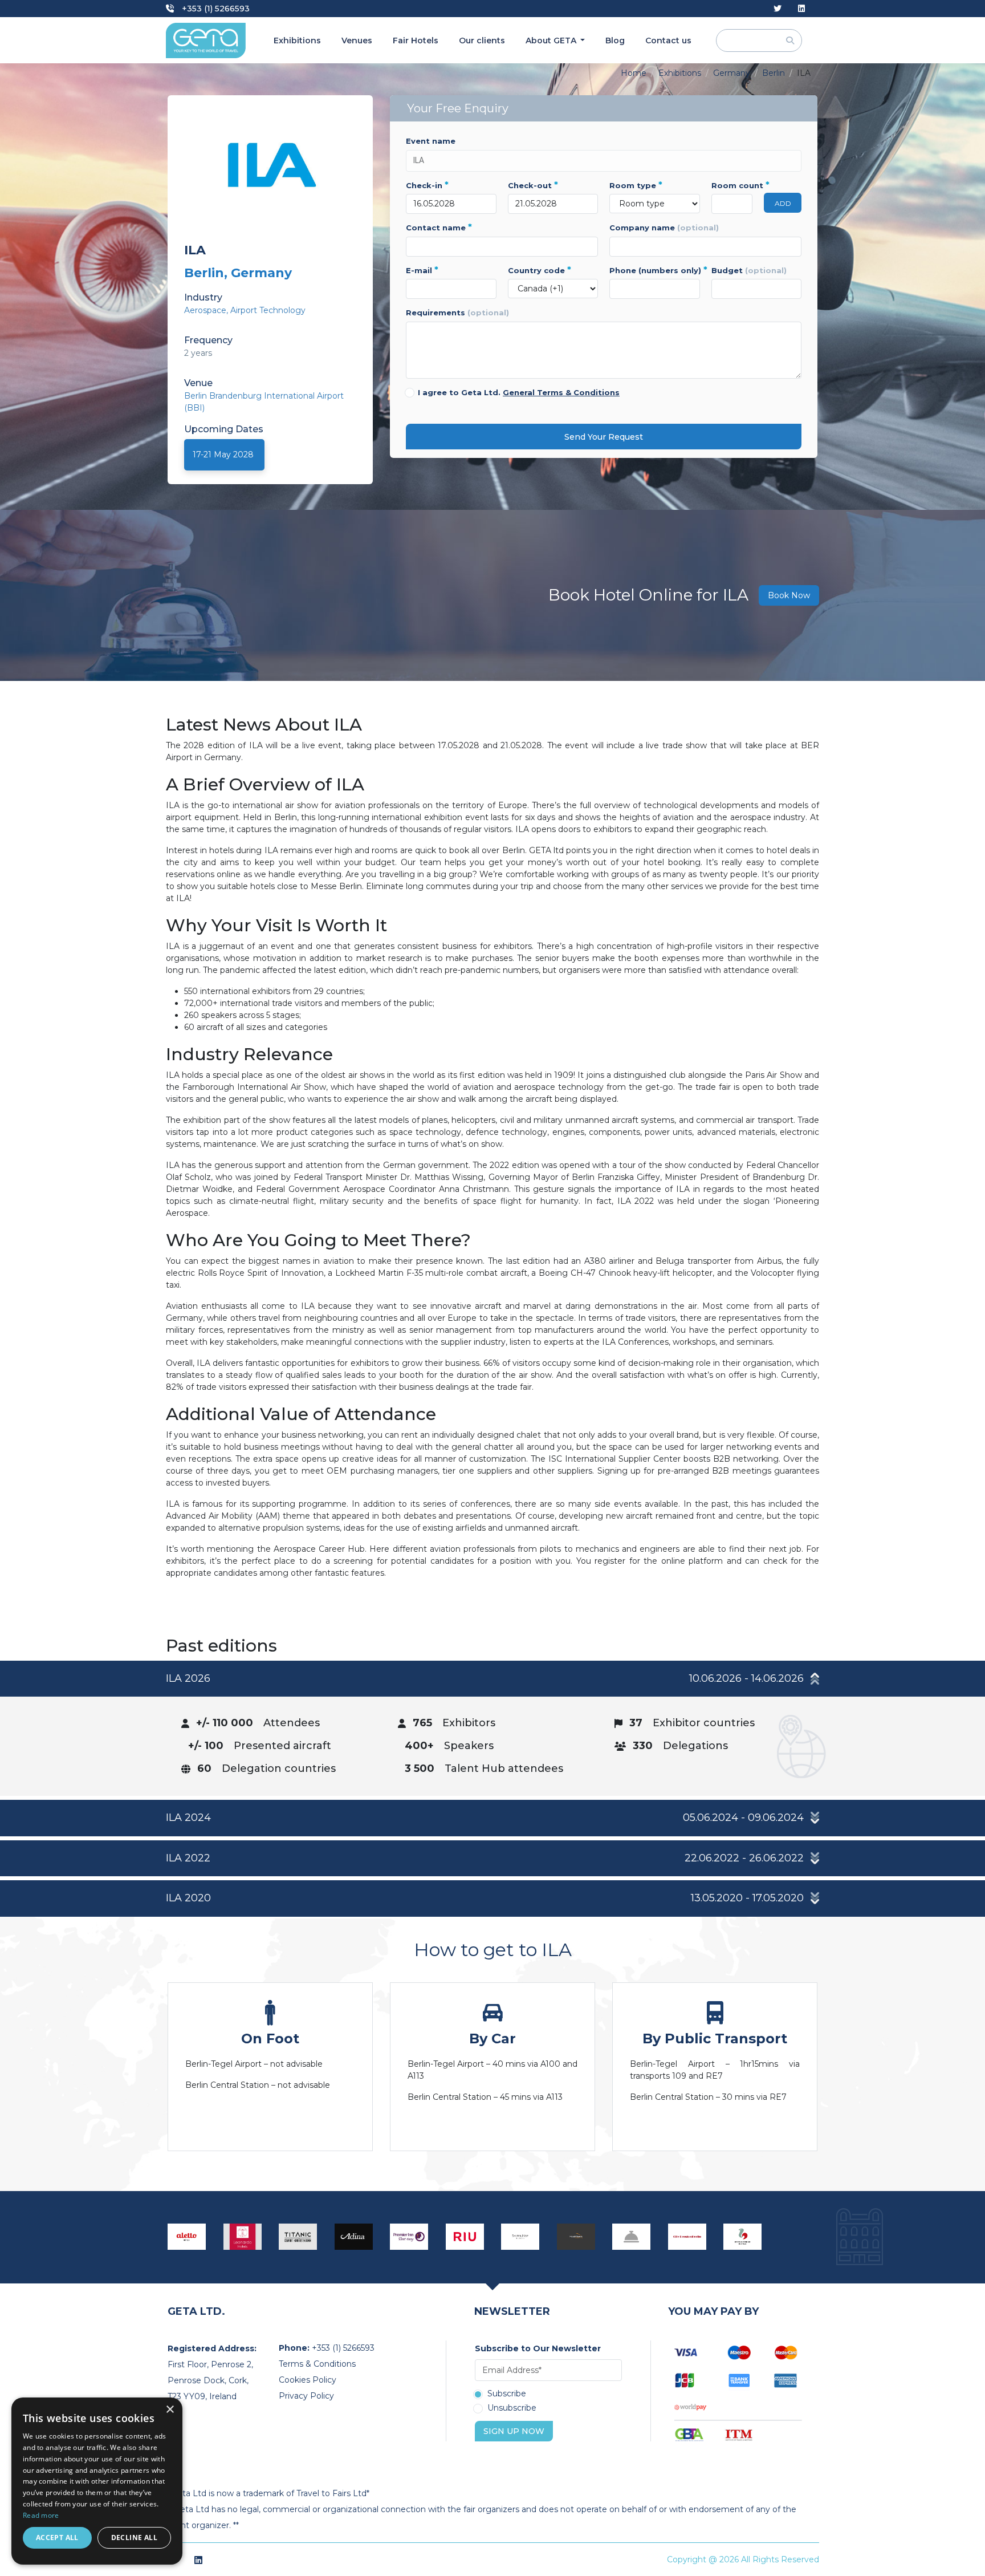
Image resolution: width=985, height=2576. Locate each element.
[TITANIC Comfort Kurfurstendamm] (298, 2237)
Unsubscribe (512, 2408)
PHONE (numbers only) (655, 270)
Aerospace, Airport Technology (245, 310)
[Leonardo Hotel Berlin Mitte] (243, 2237)
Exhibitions (297, 40)
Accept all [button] (57, 2538)
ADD (783, 203)
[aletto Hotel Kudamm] (187, 2237)
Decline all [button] (134, 2538)
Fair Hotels (416, 40)
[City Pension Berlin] (687, 2237)
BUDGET (749, 270)
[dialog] (97, 2481)
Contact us (668, 40)
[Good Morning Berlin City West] (743, 2237)
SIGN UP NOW (514, 2431)
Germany (732, 73)
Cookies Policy (308, 2380)
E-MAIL (422, 270)
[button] (492, 1679)
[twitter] (778, 9)
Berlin (774, 73)
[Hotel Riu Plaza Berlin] (465, 2237)
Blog (615, 40)
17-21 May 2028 (223, 455)
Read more (41, 2515)
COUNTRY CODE (540, 270)
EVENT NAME (431, 141)
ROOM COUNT (732, 185)
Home (634, 73)
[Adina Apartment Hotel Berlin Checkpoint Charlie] (354, 2237)
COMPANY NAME (664, 228)
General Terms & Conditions (561, 392)
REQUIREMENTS (457, 313)
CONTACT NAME (439, 228)
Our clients (482, 40)
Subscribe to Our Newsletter (538, 2348)
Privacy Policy (306, 2396)
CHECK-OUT (533, 185)
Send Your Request (604, 437)
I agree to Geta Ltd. (519, 392)
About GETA (552, 40)
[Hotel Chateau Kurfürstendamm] (632, 2237)
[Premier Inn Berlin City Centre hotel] (409, 2237)
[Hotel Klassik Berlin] (576, 2237)
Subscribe (507, 2394)
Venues (357, 40)
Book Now (789, 595)
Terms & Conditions (317, 2364)
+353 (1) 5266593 (215, 9)
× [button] (170, 2410)
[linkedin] (801, 9)
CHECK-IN (427, 185)
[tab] (492, 1728)
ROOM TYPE (636, 185)
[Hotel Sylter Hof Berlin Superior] (520, 2237)
